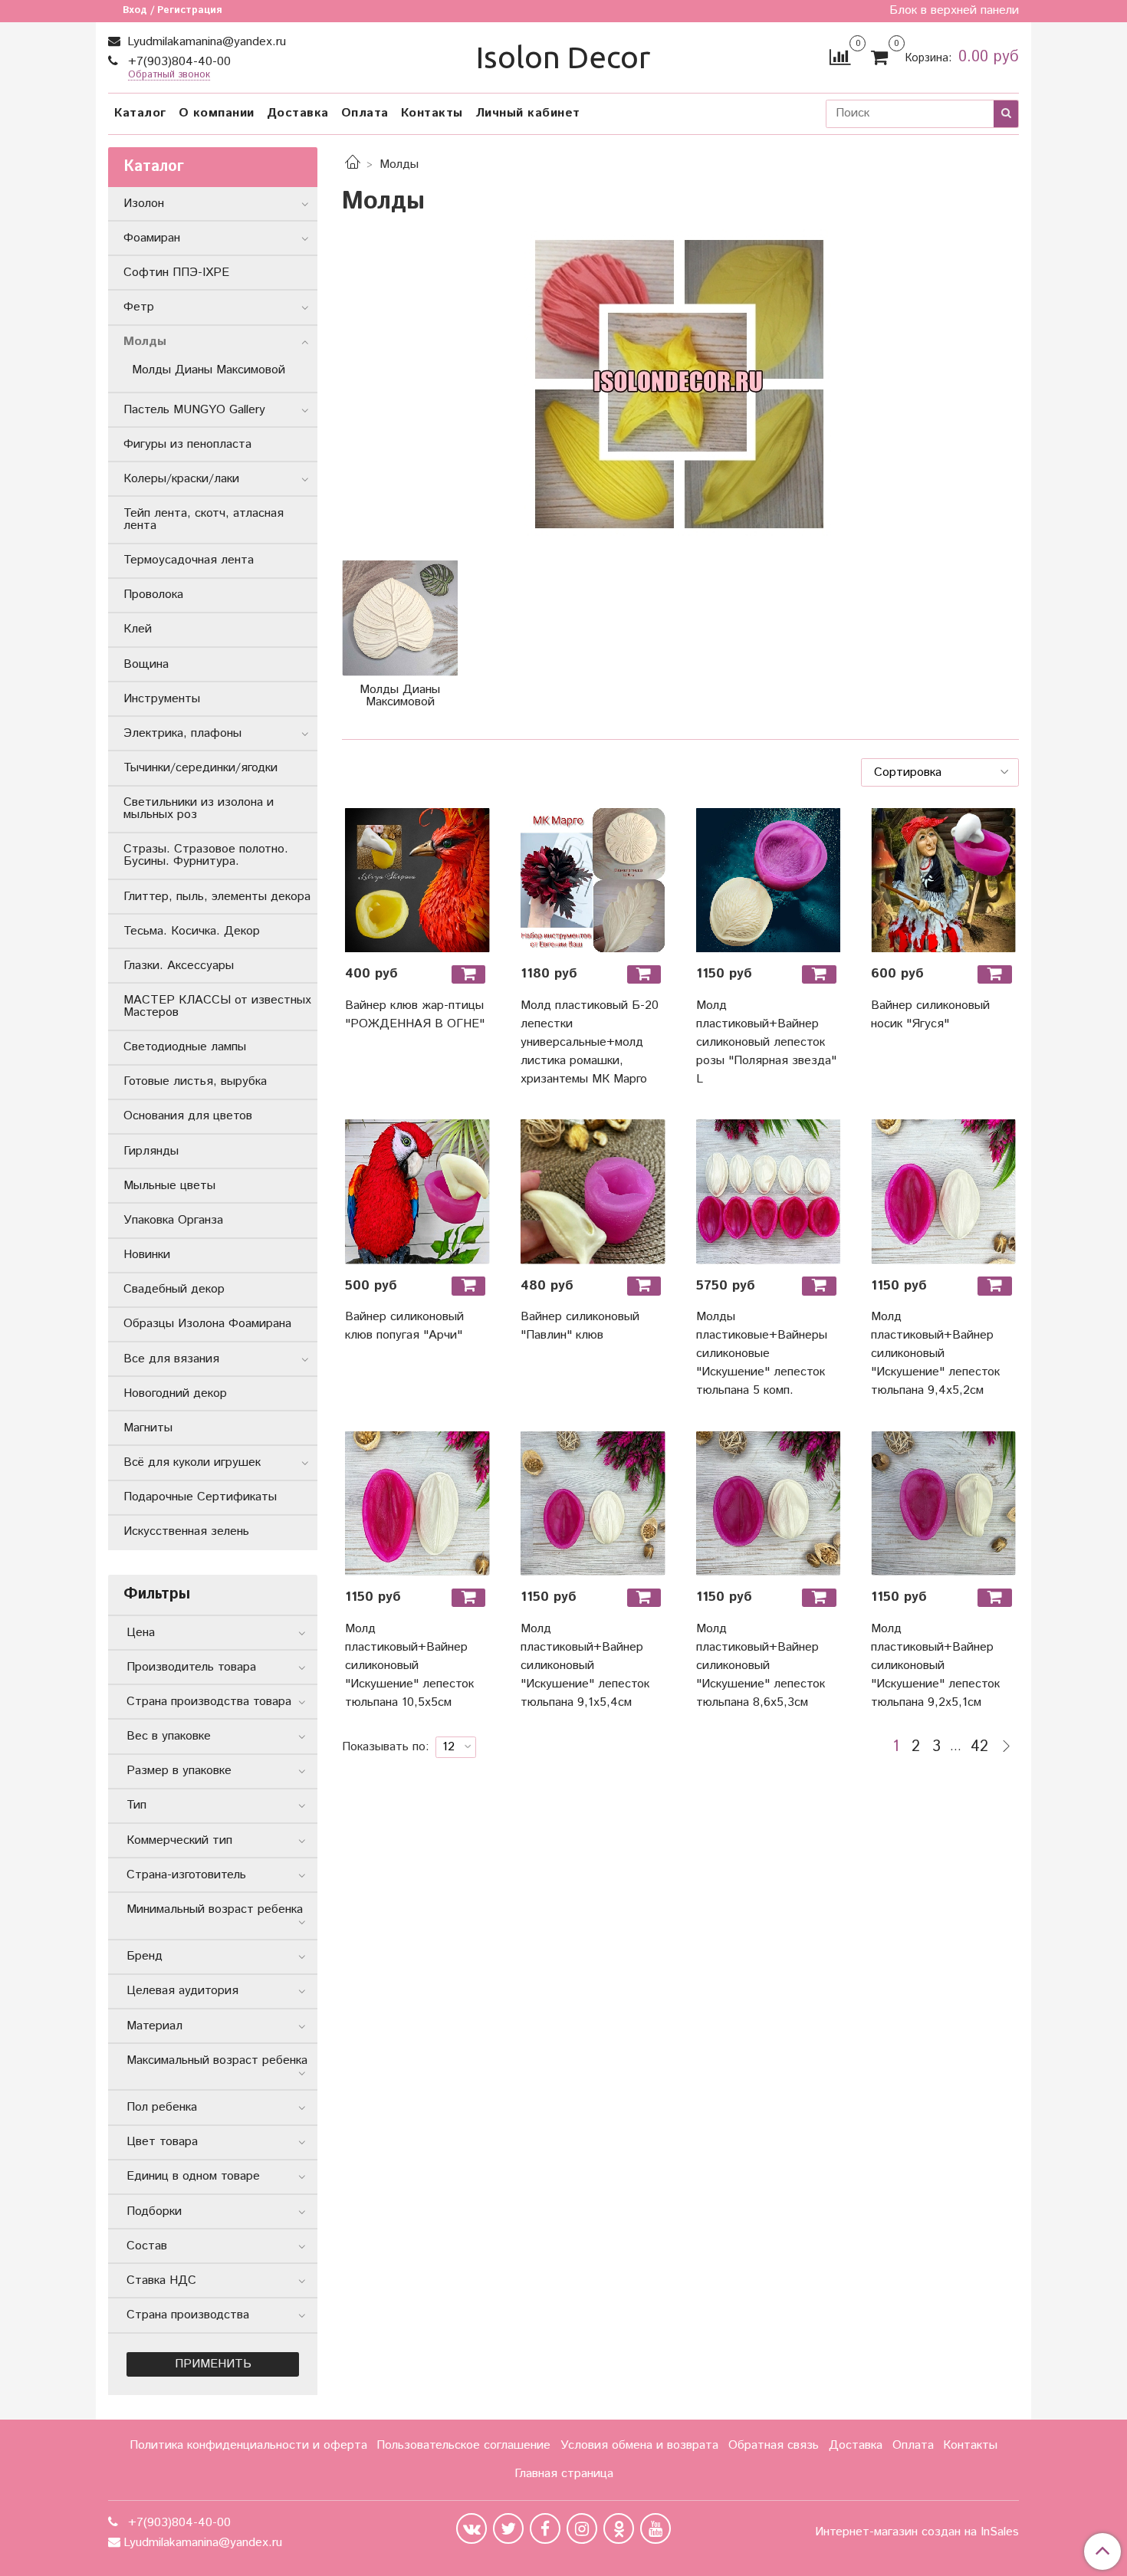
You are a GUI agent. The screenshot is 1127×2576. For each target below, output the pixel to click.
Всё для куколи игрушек (192, 1462)
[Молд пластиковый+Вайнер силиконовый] (943, 1192)
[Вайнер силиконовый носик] (943, 881)
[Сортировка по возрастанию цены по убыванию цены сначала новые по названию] (940, 772)
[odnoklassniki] (619, 2528)
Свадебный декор (174, 1289)
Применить (213, 2364)
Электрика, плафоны (182, 733)
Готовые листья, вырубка (195, 1081)
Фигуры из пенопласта (187, 444)
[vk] (472, 2528)
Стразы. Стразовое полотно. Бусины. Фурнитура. (206, 855)
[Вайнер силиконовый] (593, 1192)
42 (979, 1747)
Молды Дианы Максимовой (209, 370)
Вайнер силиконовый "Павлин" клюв (580, 1326)
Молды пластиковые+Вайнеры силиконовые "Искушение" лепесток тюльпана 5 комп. (762, 1354)
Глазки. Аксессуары (179, 966)
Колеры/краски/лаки (181, 479)
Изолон (144, 204)
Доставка (298, 113)
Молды (145, 342)
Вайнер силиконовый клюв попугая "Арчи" (404, 1326)
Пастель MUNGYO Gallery (194, 410)
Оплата (365, 113)
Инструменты (162, 699)
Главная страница (564, 2474)
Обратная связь (774, 2445)
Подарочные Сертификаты (200, 1497)
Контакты (432, 113)
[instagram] (582, 2528)
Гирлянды (151, 1151)
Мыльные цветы (169, 1186)
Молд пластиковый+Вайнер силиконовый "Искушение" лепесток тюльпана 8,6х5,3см (761, 1666)
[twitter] (508, 2528)
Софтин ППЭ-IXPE (176, 273)
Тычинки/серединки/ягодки (200, 768)
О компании (217, 113)
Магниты (148, 1428)
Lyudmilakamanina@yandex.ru (205, 42)
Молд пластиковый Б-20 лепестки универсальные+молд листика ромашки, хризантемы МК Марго (590, 1042)
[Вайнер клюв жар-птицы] (417, 881)
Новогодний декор (175, 1393)
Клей (138, 629)
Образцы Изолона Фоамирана (207, 1324)
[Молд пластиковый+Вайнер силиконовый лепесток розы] (769, 881)
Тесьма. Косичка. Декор (192, 931)
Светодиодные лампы (185, 1047)
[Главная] (353, 164)
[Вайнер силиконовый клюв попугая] (417, 1192)
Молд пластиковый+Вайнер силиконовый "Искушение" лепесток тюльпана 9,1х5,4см (585, 1666)
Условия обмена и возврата (639, 2445)
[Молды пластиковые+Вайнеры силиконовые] (769, 1192)
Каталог (140, 113)
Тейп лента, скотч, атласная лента (204, 519)
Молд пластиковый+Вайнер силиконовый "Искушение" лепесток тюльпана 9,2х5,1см (935, 1666)
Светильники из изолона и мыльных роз (199, 808)
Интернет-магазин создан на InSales (917, 2532)
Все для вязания (171, 1359)
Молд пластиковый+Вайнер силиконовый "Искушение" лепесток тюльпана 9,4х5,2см (935, 1354)
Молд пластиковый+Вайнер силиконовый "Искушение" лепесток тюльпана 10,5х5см (409, 1666)
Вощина (146, 664)
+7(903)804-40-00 (177, 62)
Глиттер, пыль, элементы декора (217, 897)
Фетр (139, 307)
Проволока (153, 595)
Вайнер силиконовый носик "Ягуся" (930, 1015)
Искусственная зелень (186, 1531)
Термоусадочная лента (189, 560)
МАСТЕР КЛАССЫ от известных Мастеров (217, 1006)
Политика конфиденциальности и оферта (248, 2445)
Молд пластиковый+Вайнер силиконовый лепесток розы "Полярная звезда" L (766, 1042)
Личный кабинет (528, 113)
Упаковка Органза (173, 1220)
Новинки (147, 1255)
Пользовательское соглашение (463, 2445)
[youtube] (655, 2528)
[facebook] (545, 2528)
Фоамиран (152, 238)
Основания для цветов (188, 1116)
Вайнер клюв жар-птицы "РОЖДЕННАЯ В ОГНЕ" (415, 1015)
